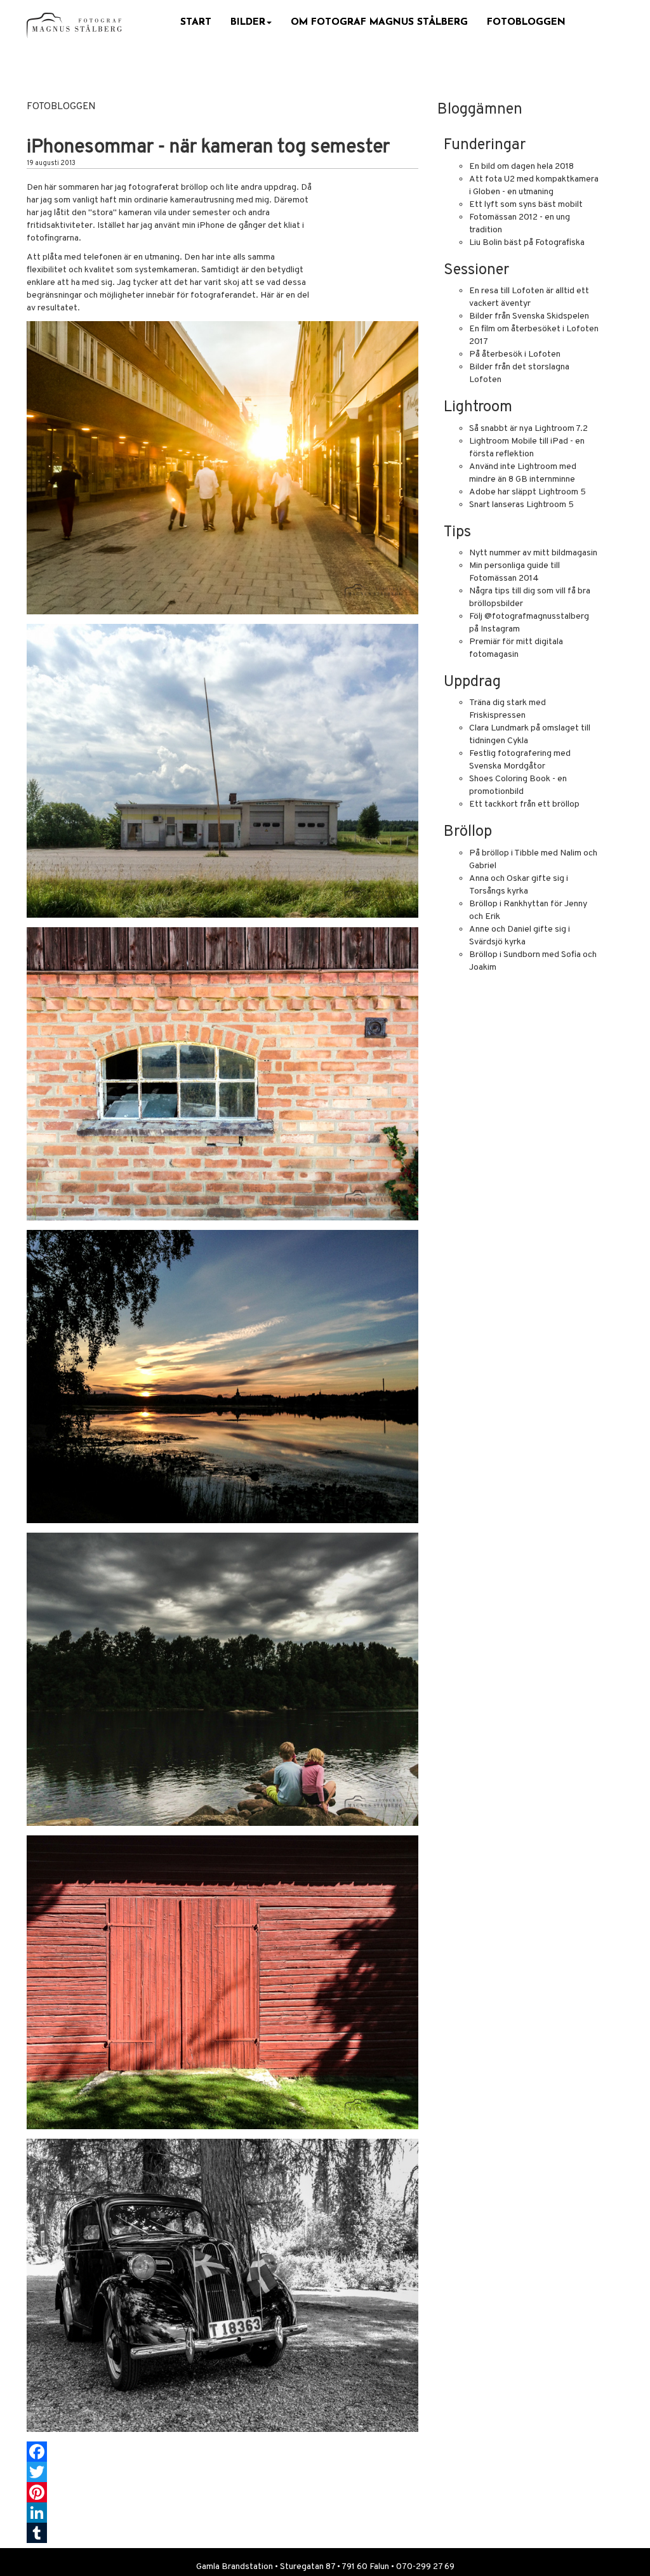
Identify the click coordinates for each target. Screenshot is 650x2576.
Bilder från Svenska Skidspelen (529, 316)
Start (196, 22)
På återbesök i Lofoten (515, 354)
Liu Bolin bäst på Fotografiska (527, 243)
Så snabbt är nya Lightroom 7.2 (528, 429)
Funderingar (485, 145)
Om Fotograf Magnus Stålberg (379, 22)
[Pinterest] (222, 2492)
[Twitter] (222, 2472)
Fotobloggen (526, 22)
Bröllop (468, 832)
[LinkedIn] (222, 2513)
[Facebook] (222, 2452)
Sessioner (476, 270)
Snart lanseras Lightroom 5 (521, 505)
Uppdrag (472, 682)
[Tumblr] (222, 2533)
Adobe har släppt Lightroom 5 (527, 492)
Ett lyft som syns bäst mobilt (526, 205)
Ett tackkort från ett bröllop (524, 804)
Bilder (248, 22)
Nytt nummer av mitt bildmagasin (533, 553)
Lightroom (478, 407)
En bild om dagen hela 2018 (521, 167)
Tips (457, 532)
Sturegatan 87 (308, 2567)
